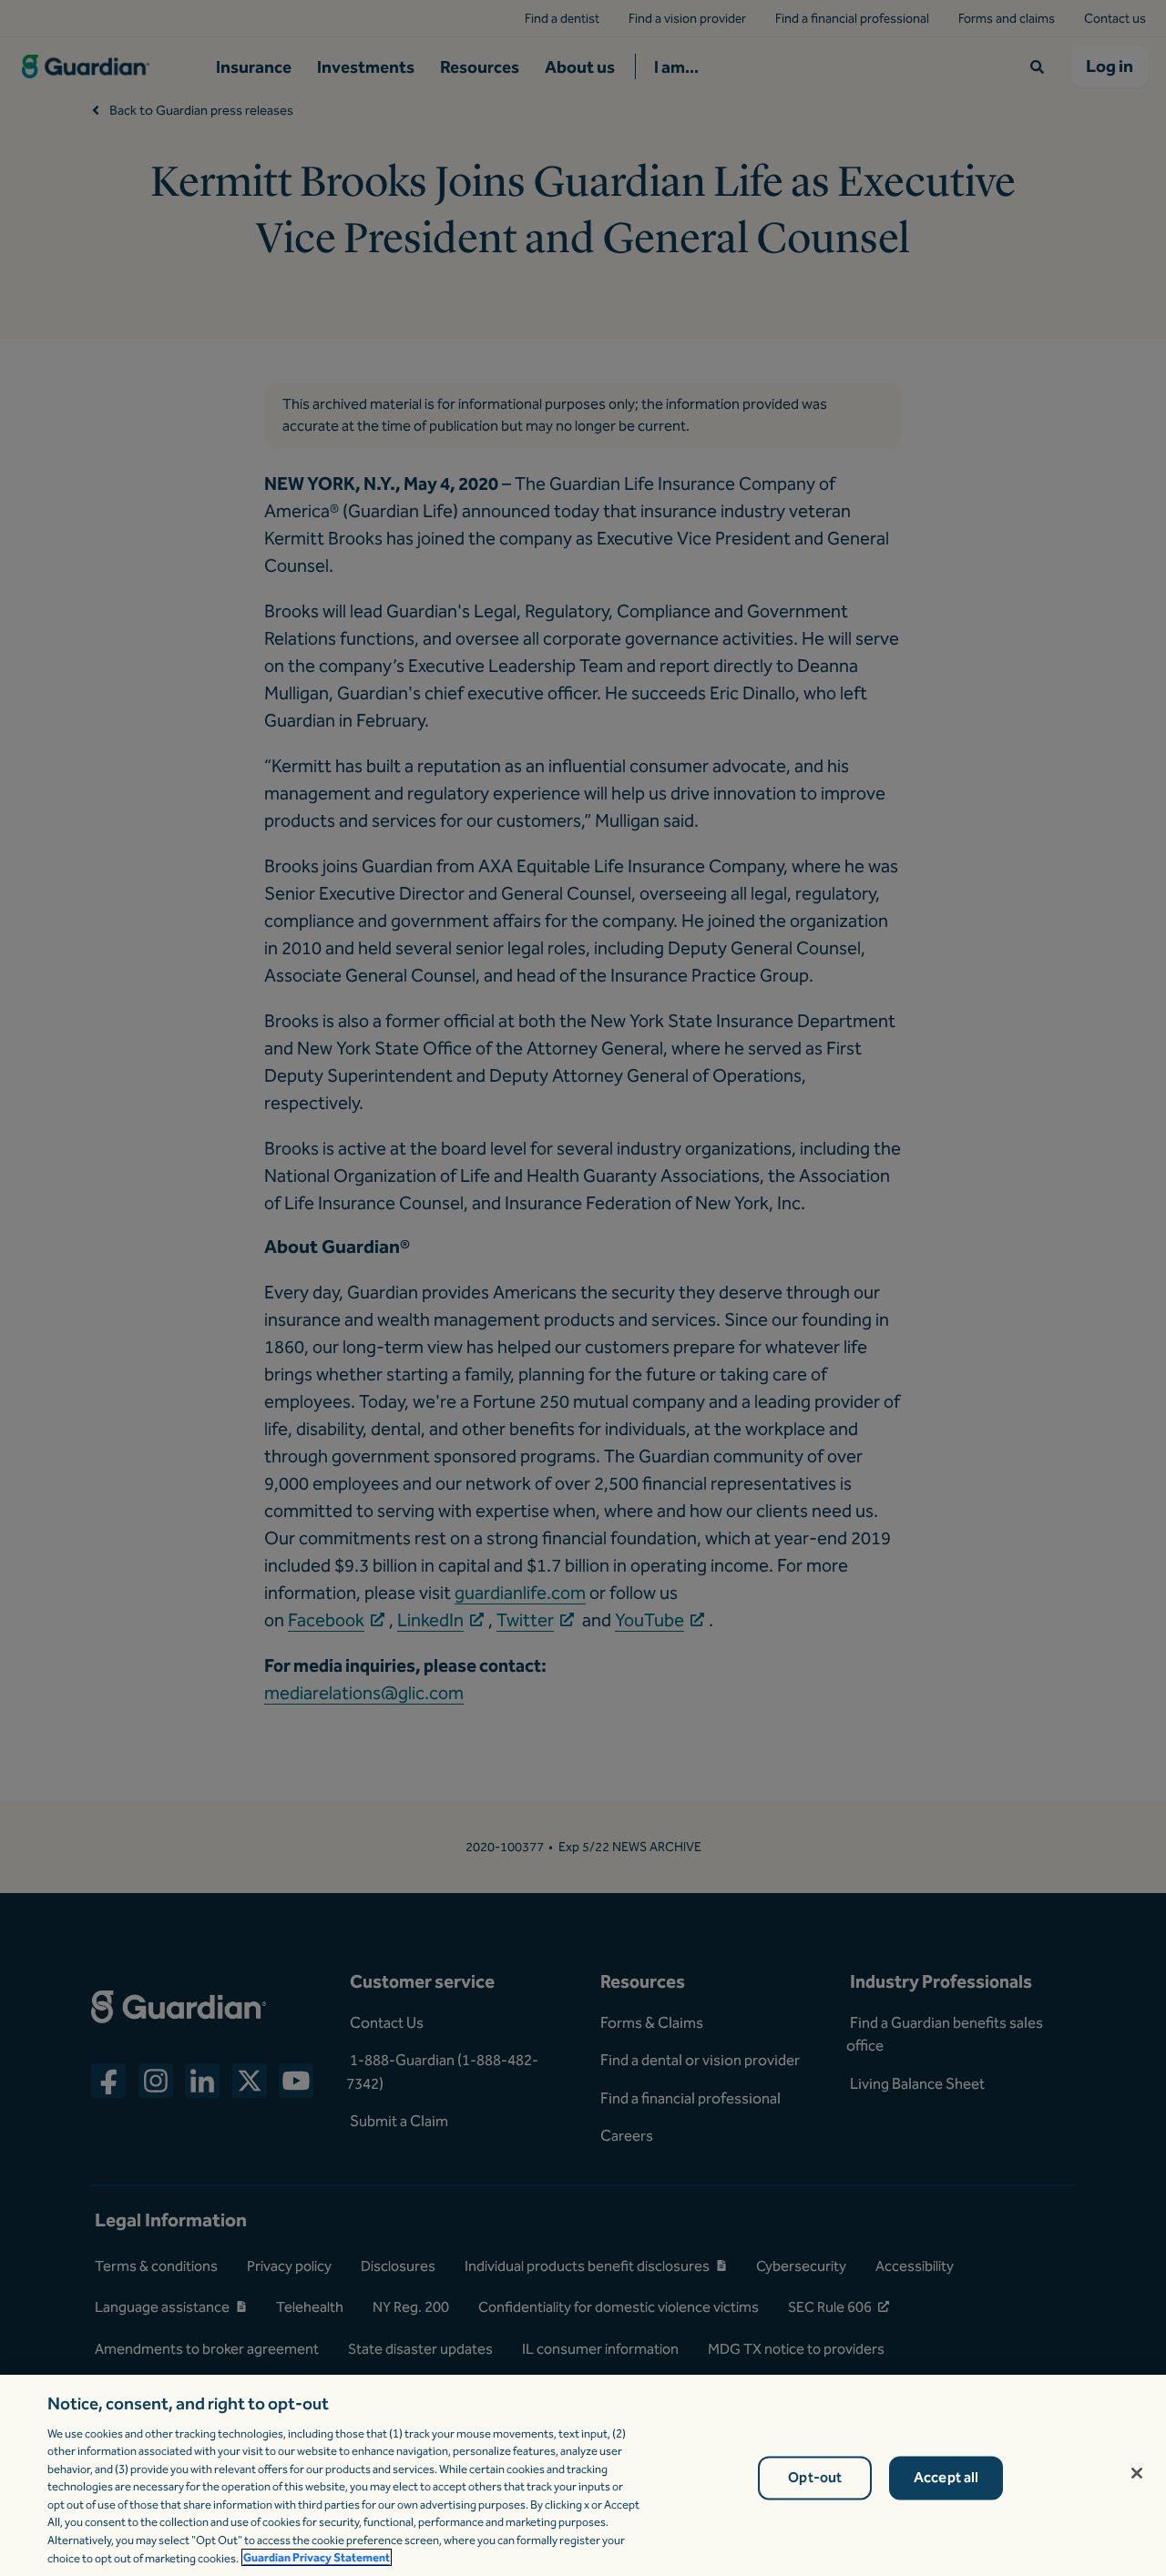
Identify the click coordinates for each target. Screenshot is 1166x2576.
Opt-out (815, 2478)
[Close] (1137, 2473)
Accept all (946, 2478)
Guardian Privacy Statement (317, 2557)
